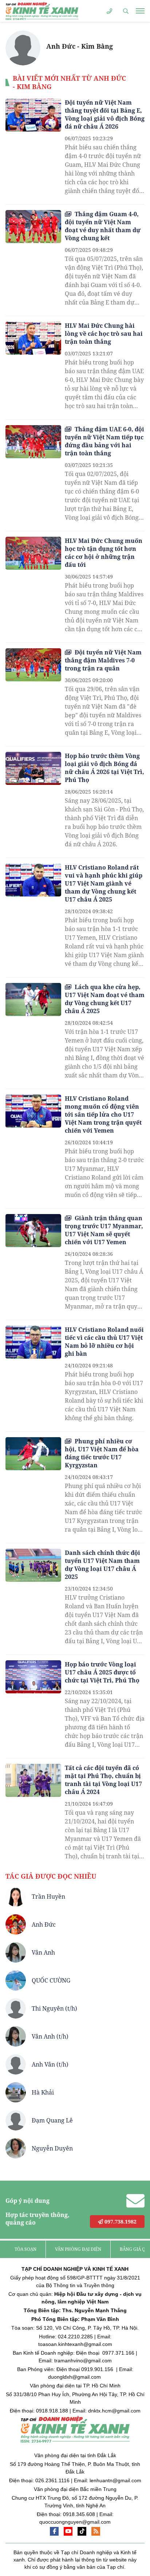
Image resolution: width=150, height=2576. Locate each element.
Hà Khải (43, 2092)
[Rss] (96, 2531)
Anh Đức (44, 1924)
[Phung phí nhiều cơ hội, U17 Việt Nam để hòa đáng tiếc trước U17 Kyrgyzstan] (33, 1454)
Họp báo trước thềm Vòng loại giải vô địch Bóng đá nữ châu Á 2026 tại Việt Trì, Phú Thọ (104, 768)
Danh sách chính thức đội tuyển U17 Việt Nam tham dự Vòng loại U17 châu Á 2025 (102, 1565)
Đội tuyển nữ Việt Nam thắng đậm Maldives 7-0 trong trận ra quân (103, 660)
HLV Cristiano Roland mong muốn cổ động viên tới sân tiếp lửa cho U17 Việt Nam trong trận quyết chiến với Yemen (103, 1114)
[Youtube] (68, 2531)
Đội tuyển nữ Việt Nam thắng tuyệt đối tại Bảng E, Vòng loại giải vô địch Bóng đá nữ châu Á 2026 (105, 114)
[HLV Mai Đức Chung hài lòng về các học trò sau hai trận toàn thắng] (33, 338)
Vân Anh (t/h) (50, 2036)
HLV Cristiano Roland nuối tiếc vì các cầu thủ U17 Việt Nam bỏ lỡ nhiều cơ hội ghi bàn (104, 1342)
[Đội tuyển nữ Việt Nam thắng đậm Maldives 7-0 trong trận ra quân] (33, 665)
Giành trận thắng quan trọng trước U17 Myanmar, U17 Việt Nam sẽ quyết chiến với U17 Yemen (104, 1230)
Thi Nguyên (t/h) (54, 2008)
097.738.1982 (120, 2222)
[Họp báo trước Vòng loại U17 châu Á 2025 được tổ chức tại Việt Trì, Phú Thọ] (33, 1677)
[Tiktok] (82, 2531)
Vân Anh (43, 1952)
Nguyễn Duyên (52, 2148)
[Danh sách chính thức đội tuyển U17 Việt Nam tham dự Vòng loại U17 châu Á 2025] (33, 1565)
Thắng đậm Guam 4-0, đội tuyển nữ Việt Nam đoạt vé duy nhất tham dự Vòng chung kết (103, 226)
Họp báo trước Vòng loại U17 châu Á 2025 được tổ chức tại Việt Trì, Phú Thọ (102, 1672)
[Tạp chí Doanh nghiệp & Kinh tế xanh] (42, 11)
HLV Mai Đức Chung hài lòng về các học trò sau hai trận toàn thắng (104, 334)
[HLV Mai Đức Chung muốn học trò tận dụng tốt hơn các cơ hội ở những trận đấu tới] (33, 553)
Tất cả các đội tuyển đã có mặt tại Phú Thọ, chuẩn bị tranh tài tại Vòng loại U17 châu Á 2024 (103, 1780)
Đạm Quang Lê (52, 2120)
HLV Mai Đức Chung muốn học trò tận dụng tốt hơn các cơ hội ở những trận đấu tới (104, 553)
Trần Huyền (48, 1896)
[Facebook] (54, 2531)
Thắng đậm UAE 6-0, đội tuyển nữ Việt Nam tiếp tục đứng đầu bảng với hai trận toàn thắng (104, 441)
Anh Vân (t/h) (50, 2064)
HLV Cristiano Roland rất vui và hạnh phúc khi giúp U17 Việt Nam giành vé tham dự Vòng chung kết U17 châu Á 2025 (104, 883)
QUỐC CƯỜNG (51, 1980)
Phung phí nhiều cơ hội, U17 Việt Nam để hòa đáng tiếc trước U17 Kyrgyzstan (102, 1453)
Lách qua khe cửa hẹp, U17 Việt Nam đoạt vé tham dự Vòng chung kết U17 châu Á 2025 (105, 999)
